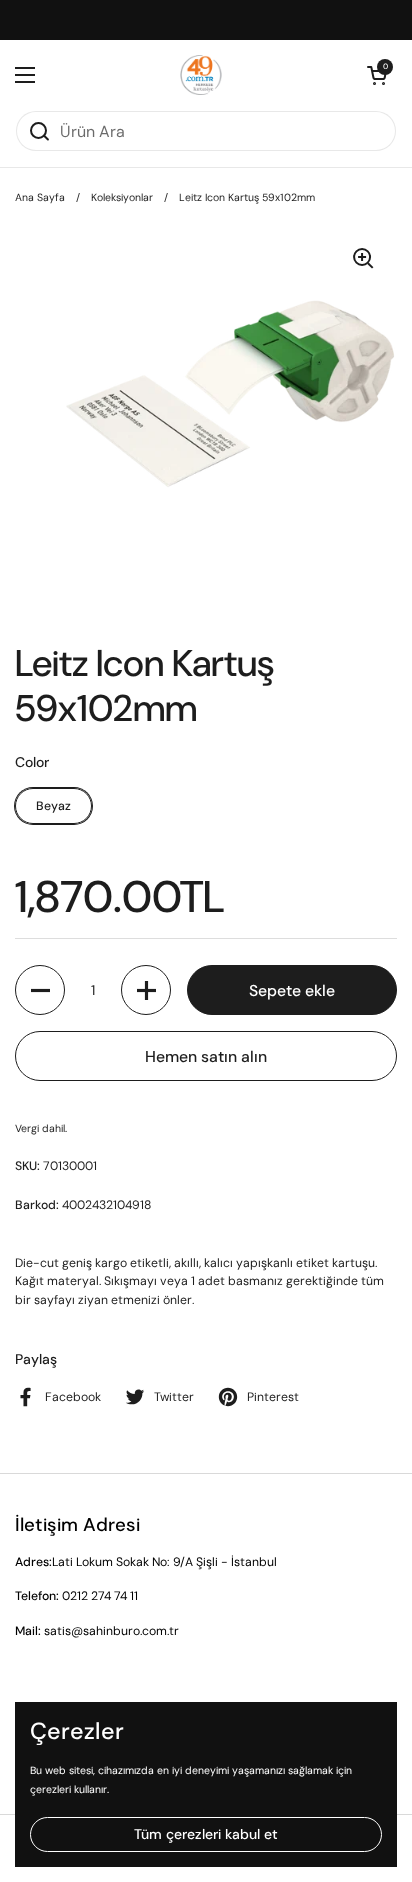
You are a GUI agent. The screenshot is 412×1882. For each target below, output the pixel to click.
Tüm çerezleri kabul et (206, 1834)
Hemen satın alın (206, 1056)
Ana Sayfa (40, 197)
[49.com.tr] (201, 75)
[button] (377, 75)
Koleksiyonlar (122, 197)
